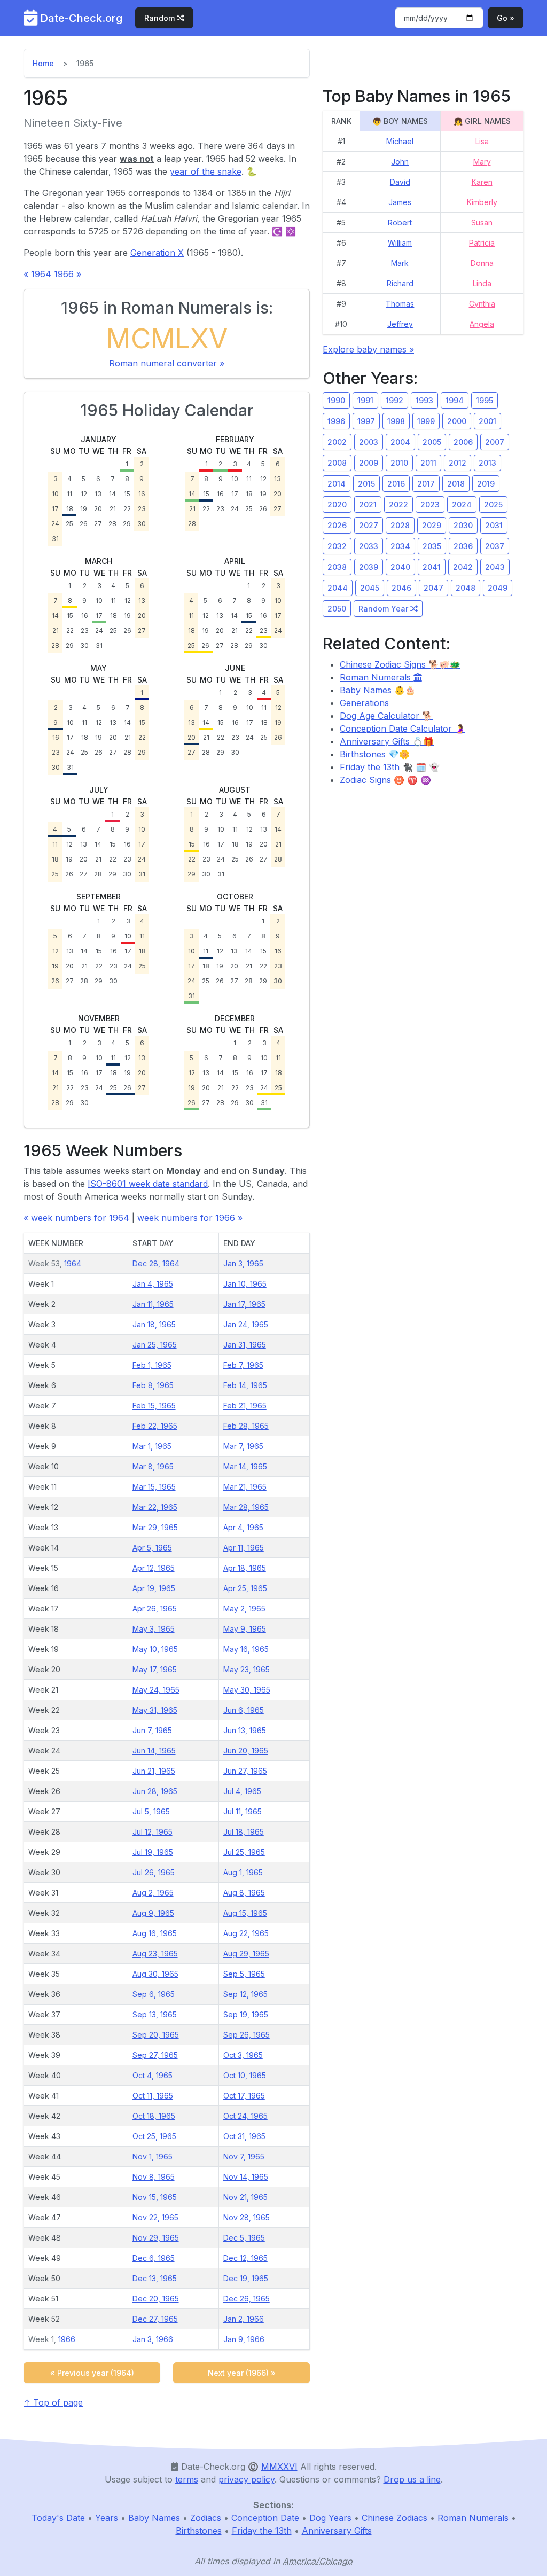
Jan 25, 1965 (155, 1345)
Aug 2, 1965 (153, 1893)
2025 (493, 504)
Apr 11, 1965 (244, 1548)
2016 (396, 484)
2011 (428, 463)
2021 (368, 504)
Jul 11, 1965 (243, 1811)
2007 (495, 442)
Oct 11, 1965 (153, 2096)
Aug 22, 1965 (246, 1933)
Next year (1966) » (242, 2373)
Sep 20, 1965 (156, 2035)
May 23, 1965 (247, 1669)
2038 (337, 567)
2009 (369, 463)
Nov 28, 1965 (247, 2217)
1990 (336, 400)
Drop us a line (412, 2479)
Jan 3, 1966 (153, 2339)
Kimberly (482, 202)
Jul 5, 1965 (151, 1811)
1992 (394, 400)
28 (112, 524)
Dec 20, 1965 (156, 2299)
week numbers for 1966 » (190, 1218)
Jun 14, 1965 (154, 1751)
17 (55, 509)
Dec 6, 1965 (154, 2258)
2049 (498, 588)
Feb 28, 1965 (246, 1426)
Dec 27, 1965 (155, 2319)
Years (107, 2518)
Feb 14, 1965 (245, 1385)
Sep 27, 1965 (155, 2055)
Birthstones (199, 2531)
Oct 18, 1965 (154, 2116)
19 (84, 509)
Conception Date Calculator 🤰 (403, 729)
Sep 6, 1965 (154, 1994)
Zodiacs (206, 2518)
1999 (426, 421)
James (400, 202)
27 (98, 524)
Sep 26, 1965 (247, 2035)
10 (55, 494)
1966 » (68, 274)
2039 (369, 567)
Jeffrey (400, 324)
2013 (487, 463)
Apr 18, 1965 (245, 1568)
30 (142, 524)
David (400, 182)
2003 (369, 442)
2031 (494, 525)
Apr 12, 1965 (154, 1568)
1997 (366, 421)
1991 (365, 400)
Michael (400, 141)
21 (113, 509)
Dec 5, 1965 (244, 2238)
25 (69, 524)
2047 (433, 588)
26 (84, 524)
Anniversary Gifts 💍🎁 (387, 741)
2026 (337, 525)
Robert (400, 222)
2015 (366, 484)
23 (142, 509)
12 (84, 494)
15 (127, 494)
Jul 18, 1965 (244, 1832)
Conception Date (265, 2518)
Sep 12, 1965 (245, 1994)
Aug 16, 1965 (155, 1933)
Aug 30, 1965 (155, 1974)
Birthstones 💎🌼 (375, 754)
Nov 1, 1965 (153, 2156)
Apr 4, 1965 (243, 1527)
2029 (432, 525)
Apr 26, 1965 (155, 1608)
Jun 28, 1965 (155, 1791)
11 (69, 494)
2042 (463, 567)
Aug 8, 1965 (244, 1893)
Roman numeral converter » (167, 363)
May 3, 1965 (154, 1629)
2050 (337, 609)
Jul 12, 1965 (153, 1832)
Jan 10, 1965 (245, 1284)
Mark (400, 263)
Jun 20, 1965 (246, 1751)
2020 (337, 504)
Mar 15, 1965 (154, 1487)
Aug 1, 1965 (243, 1872)
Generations (364, 703)
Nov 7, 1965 (244, 2156)
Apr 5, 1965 (152, 1548)
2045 (370, 588)
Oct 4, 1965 (153, 2075)
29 (127, 524)
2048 (466, 588)
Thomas (400, 304)
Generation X (157, 253)
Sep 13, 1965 (155, 2014)
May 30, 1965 (247, 1690)
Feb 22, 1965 (155, 1426)
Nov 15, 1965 (155, 2197)
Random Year (384, 609)
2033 (369, 546)
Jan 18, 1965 (154, 1324)
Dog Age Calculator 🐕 (386, 716)
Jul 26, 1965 (154, 1872)
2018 (456, 484)
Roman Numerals (377, 677)
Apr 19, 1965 (154, 1588)
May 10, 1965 (155, 1649)
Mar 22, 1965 (155, 1507)
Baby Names (154, 2518)
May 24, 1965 (156, 1690)
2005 (432, 442)
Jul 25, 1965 (244, 1852)
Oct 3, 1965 (243, 2055)
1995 (485, 400)
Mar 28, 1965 (246, 1507)
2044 (338, 588)
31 (55, 539)
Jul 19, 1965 (153, 1852)
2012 (458, 463)
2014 (337, 484)
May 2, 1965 (244, 1608)
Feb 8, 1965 (153, 1385)
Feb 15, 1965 (154, 1406)
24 (55, 524)
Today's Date (58, 2518)
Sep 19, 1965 (246, 2014)
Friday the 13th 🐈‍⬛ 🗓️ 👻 (390, 767)
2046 (401, 588)
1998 (396, 421)
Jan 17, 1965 (244, 1304)
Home (43, 63)
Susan (482, 222)
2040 (400, 567)
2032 (337, 546)
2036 (463, 546)
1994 (455, 400)
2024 (462, 504)
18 (70, 509)
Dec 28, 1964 (156, 1263)
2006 (463, 442)
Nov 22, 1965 (155, 2217)
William (400, 243)
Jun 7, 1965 (152, 1730)
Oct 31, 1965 (244, 2136)
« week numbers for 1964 (76, 1218)
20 (98, 509)
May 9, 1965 (245, 1629)
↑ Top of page (53, 2402)
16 (142, 494)
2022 (398, 504)
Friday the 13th (262, 2531)
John (400, 162)
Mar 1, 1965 (152, 1446)
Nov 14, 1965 (246, 2177)
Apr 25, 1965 (245, 1588)
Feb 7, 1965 (243, 1365)
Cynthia (482, 304)
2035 (432, 546)
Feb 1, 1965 (152, 1365)
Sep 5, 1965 (244, 1974)
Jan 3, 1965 (243, 1263)
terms (187, 2479)
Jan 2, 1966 (244, 2319)
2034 (400, 546)
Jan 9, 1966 (244, 2339)
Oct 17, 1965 (244, 2096)
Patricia (482, 243)
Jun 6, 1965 (244, 1710)
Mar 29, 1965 (155, 1527)
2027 (369, 525)
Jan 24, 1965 (246, 1324)
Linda (482, 283)
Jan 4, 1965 (153, 1284)
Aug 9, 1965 (153, 1913)
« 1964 (37, 274)
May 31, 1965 (155, 1710)
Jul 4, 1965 (242, 1791)
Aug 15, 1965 (245, 1913)
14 (112, 494)
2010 (399, 463)
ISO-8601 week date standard (148, 1184)
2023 (430, 504)
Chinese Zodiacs (394, 2518)
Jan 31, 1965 (245, 1345)
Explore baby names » (368, 349)
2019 (486, 484)
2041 (432, 567)
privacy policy (247, 2479)
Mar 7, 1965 (243, 1446)
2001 (487, 421)
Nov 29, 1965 (156, 2238)
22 (127, 509)
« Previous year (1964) (92, 2373)
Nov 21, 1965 (245, 2197)
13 (98, 494)
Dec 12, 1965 (245, 2258)
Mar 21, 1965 (245, 1487)
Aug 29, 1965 (246, 1953)
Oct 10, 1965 (245, 2075)
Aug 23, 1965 (155, 1953)
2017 (426, 484)
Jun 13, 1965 (245, 1730)
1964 (73, 1263)
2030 (463, 525)
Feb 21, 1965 (245, 1406)
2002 (337, 442)
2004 (400, 442)
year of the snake (206, 171)
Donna (482, 263)
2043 (495, 567)
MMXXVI (279, 2467)
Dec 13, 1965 (155, 2278)
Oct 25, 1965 (154, 2136)
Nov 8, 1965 (154, 2177)
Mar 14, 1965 (245, 1466)
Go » (506, 18)
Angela (482, 324)
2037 (495, 546)
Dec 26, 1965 (247, 2299)
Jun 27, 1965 (245, 1771)
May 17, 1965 (155, 1669)
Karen (482, 182)
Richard (400, 283)
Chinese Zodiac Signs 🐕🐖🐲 (400, 664)
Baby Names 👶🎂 (378, 690)
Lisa (482, 141)
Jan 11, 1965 (153, 1304)
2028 (400, 525)
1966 (67, 2339)
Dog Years (330, 2518)
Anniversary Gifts (337, 2531)
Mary (482, 162)
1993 (424, 400)
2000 (457, 421)
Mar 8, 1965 (153, 1466)
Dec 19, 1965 (246, 2278)
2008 (337, 463)
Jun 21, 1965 (154, 1771)
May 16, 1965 (246, 1649)
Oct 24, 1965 (245, 2116)
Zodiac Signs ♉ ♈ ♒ (385, 780)
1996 (336, 421)
